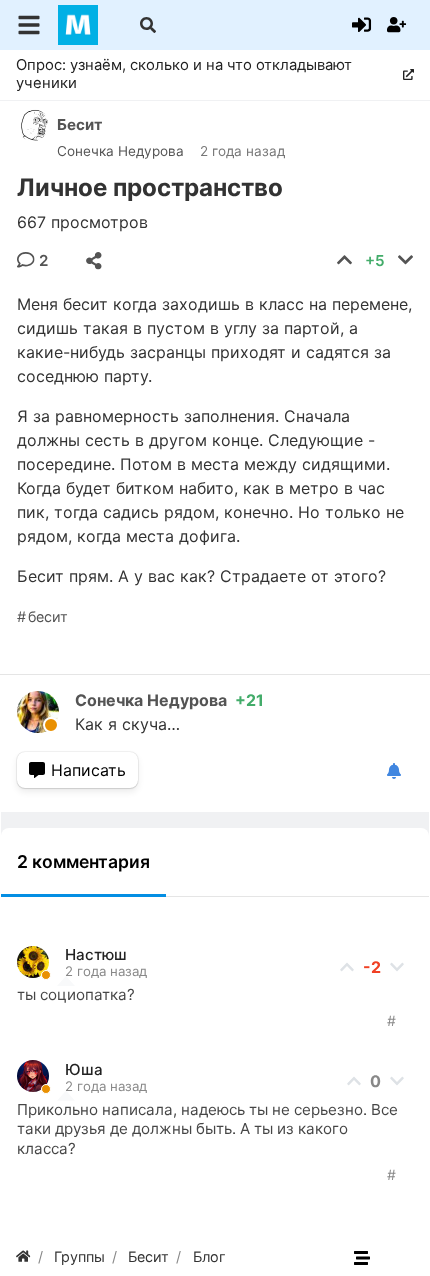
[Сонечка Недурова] (46, 712)
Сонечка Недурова (120, 151)
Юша (84, 1069)
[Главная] (23, 1256)
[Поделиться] (94, 261)
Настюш (96, 954)
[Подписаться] (394, 771)
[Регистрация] (396, 25)
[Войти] (361, 25)
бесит (48, 616)
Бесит (79, 124)
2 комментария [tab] (83, 861)
